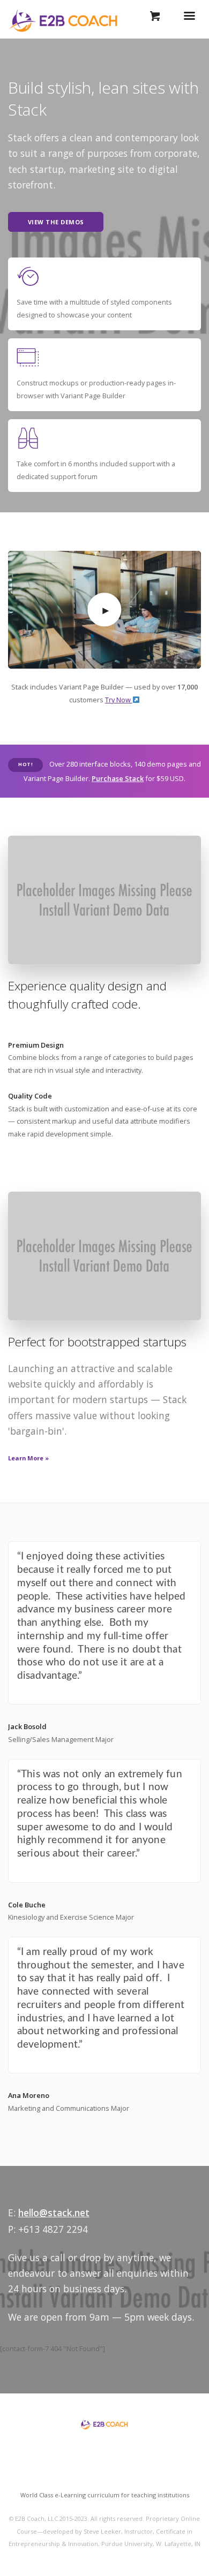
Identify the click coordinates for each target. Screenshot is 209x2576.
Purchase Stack (118, 778)
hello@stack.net (54, 2213)
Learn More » (28, 1458)
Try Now (119, 700)
